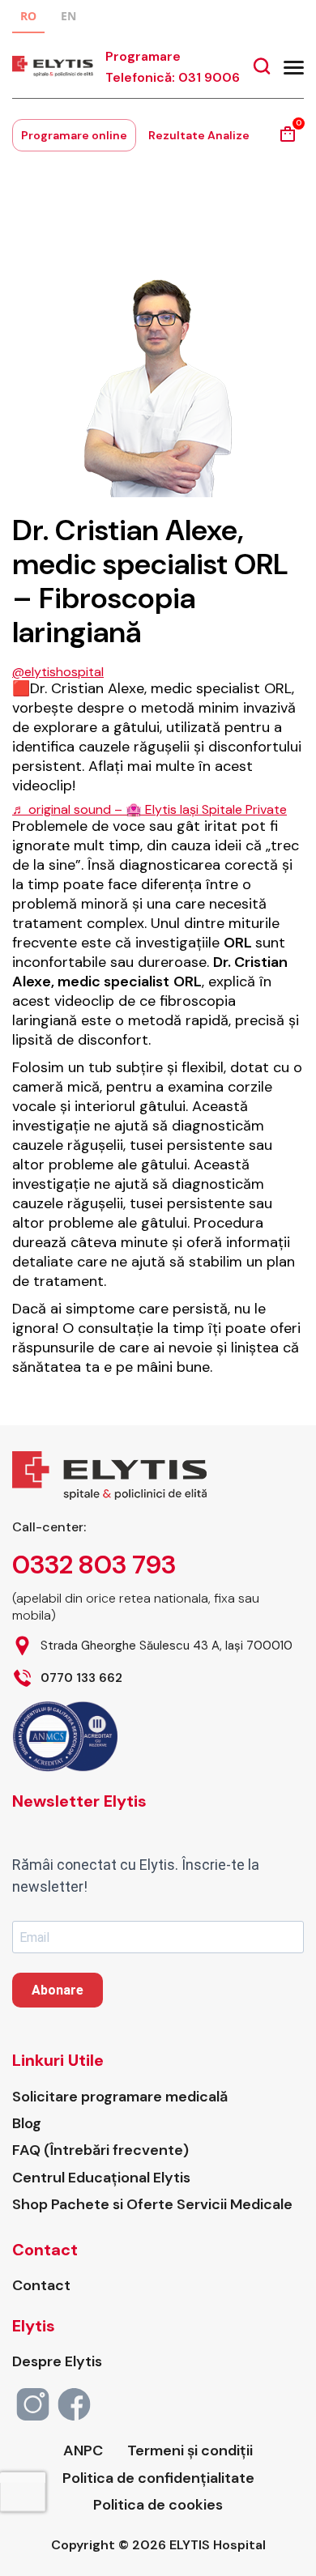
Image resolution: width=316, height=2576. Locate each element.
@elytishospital (58, 672)
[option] (68, 18)
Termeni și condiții (190, 2451)
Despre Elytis (57, 2362)
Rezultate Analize (199, 135)
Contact (41, 2286)
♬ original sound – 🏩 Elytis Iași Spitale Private (149, 809)
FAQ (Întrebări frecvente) (100, 2150)
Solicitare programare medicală (120, 2097)
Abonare (58, 1990)
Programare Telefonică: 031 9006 (173, 67)
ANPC (83, 2451)
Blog (27, 2124)
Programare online (74, 135)
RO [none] (28, 16)
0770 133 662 (81, 1678)
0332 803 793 (94, 1565)
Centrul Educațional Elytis (101, 2178)
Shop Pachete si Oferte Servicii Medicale (152, 2205)
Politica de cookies (158, 2505)
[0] (288, 140)
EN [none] (68, 16)
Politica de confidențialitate (158, 2478)
